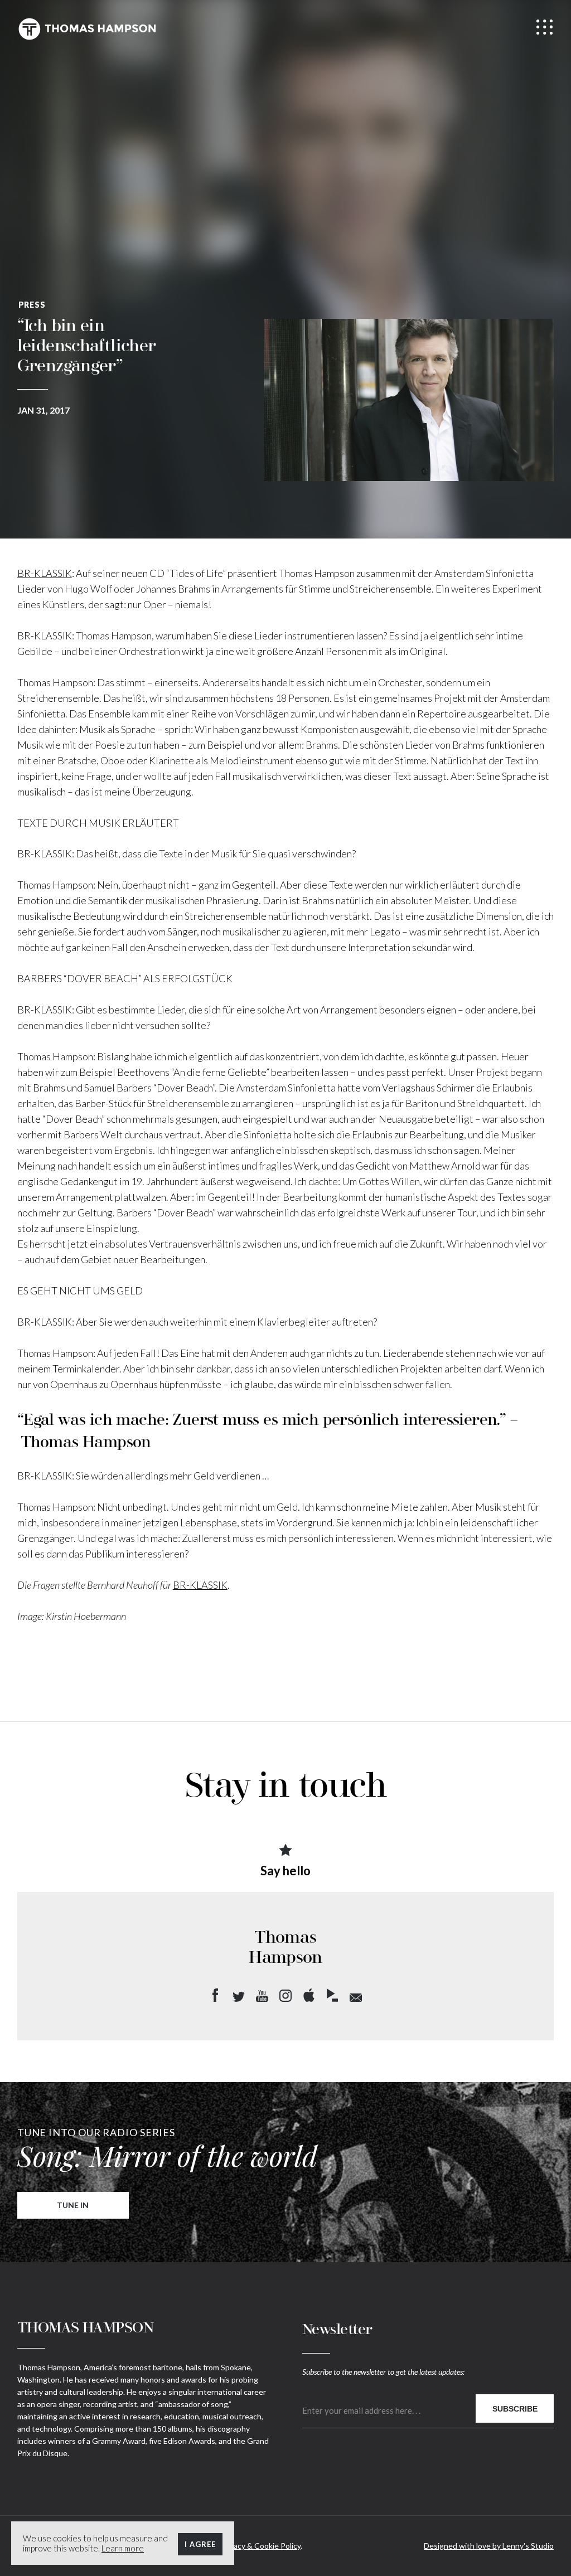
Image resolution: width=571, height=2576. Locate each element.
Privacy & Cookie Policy (260, 2546)
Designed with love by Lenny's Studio (489, 2546)
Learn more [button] (123, 2548)
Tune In (73, 2205)
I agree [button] (200, 2544)
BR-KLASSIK (45, 573)
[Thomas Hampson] (87, 29)
